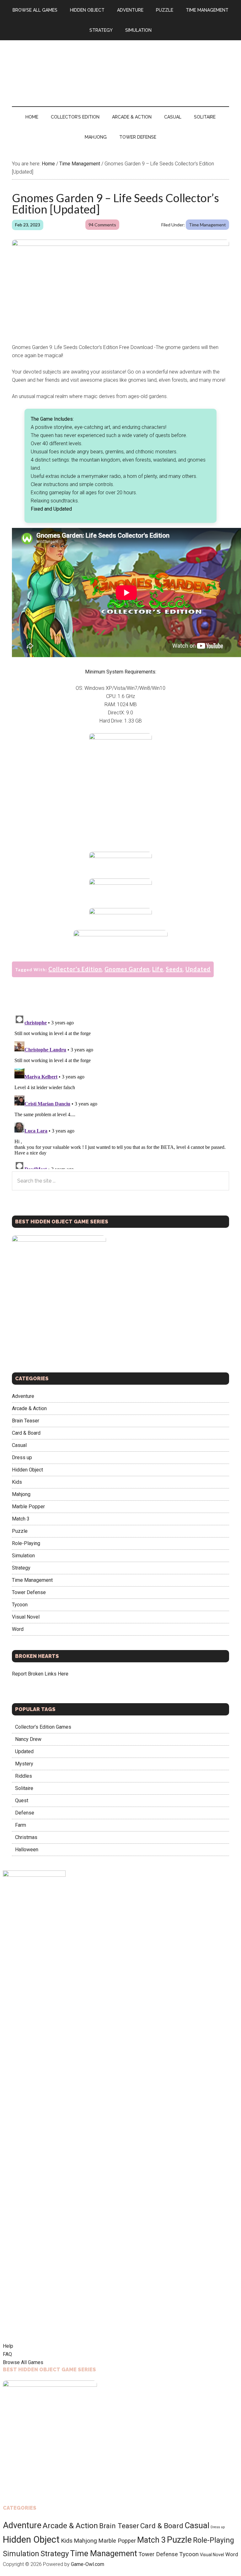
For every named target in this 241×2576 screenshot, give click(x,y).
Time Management (207, 225)
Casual (19, 1445)
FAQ (7, 2354)
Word (18, 1629)
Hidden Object (27, 1470)
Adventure (23, 1396)
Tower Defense (29, 1592)
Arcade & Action (29, 1408)
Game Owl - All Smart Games (120, 67)
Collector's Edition (75, 969)
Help (8, 2346)
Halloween (27, 1850)
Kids (17, 1482)
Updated (198, 969)
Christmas (26, 1837)
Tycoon (20, 1605)
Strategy (21, 1568)
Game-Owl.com (88, 2564)
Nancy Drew (28, 1739)
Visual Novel (26, 1617)
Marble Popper (28, 1507)
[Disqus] (120, 1090)
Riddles (24, 1776)
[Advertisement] (121, 800)
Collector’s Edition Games (43, 1727)
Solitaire (24, 1788)
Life (158, 969)
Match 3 (21, 1519)
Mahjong (21, 1494)
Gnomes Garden (127, 969)
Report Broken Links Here (40, 1674)
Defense (25, 1813)
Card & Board (26, 1433)
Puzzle (20, 1531)
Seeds (174, 969)
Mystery (24, 1764)
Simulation (23, 1556)
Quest (22, 1800)
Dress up (22, 1457)
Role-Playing (26, 1543)
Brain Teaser (26, 1421)
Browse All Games (23, 2362)
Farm (21, 1825)
